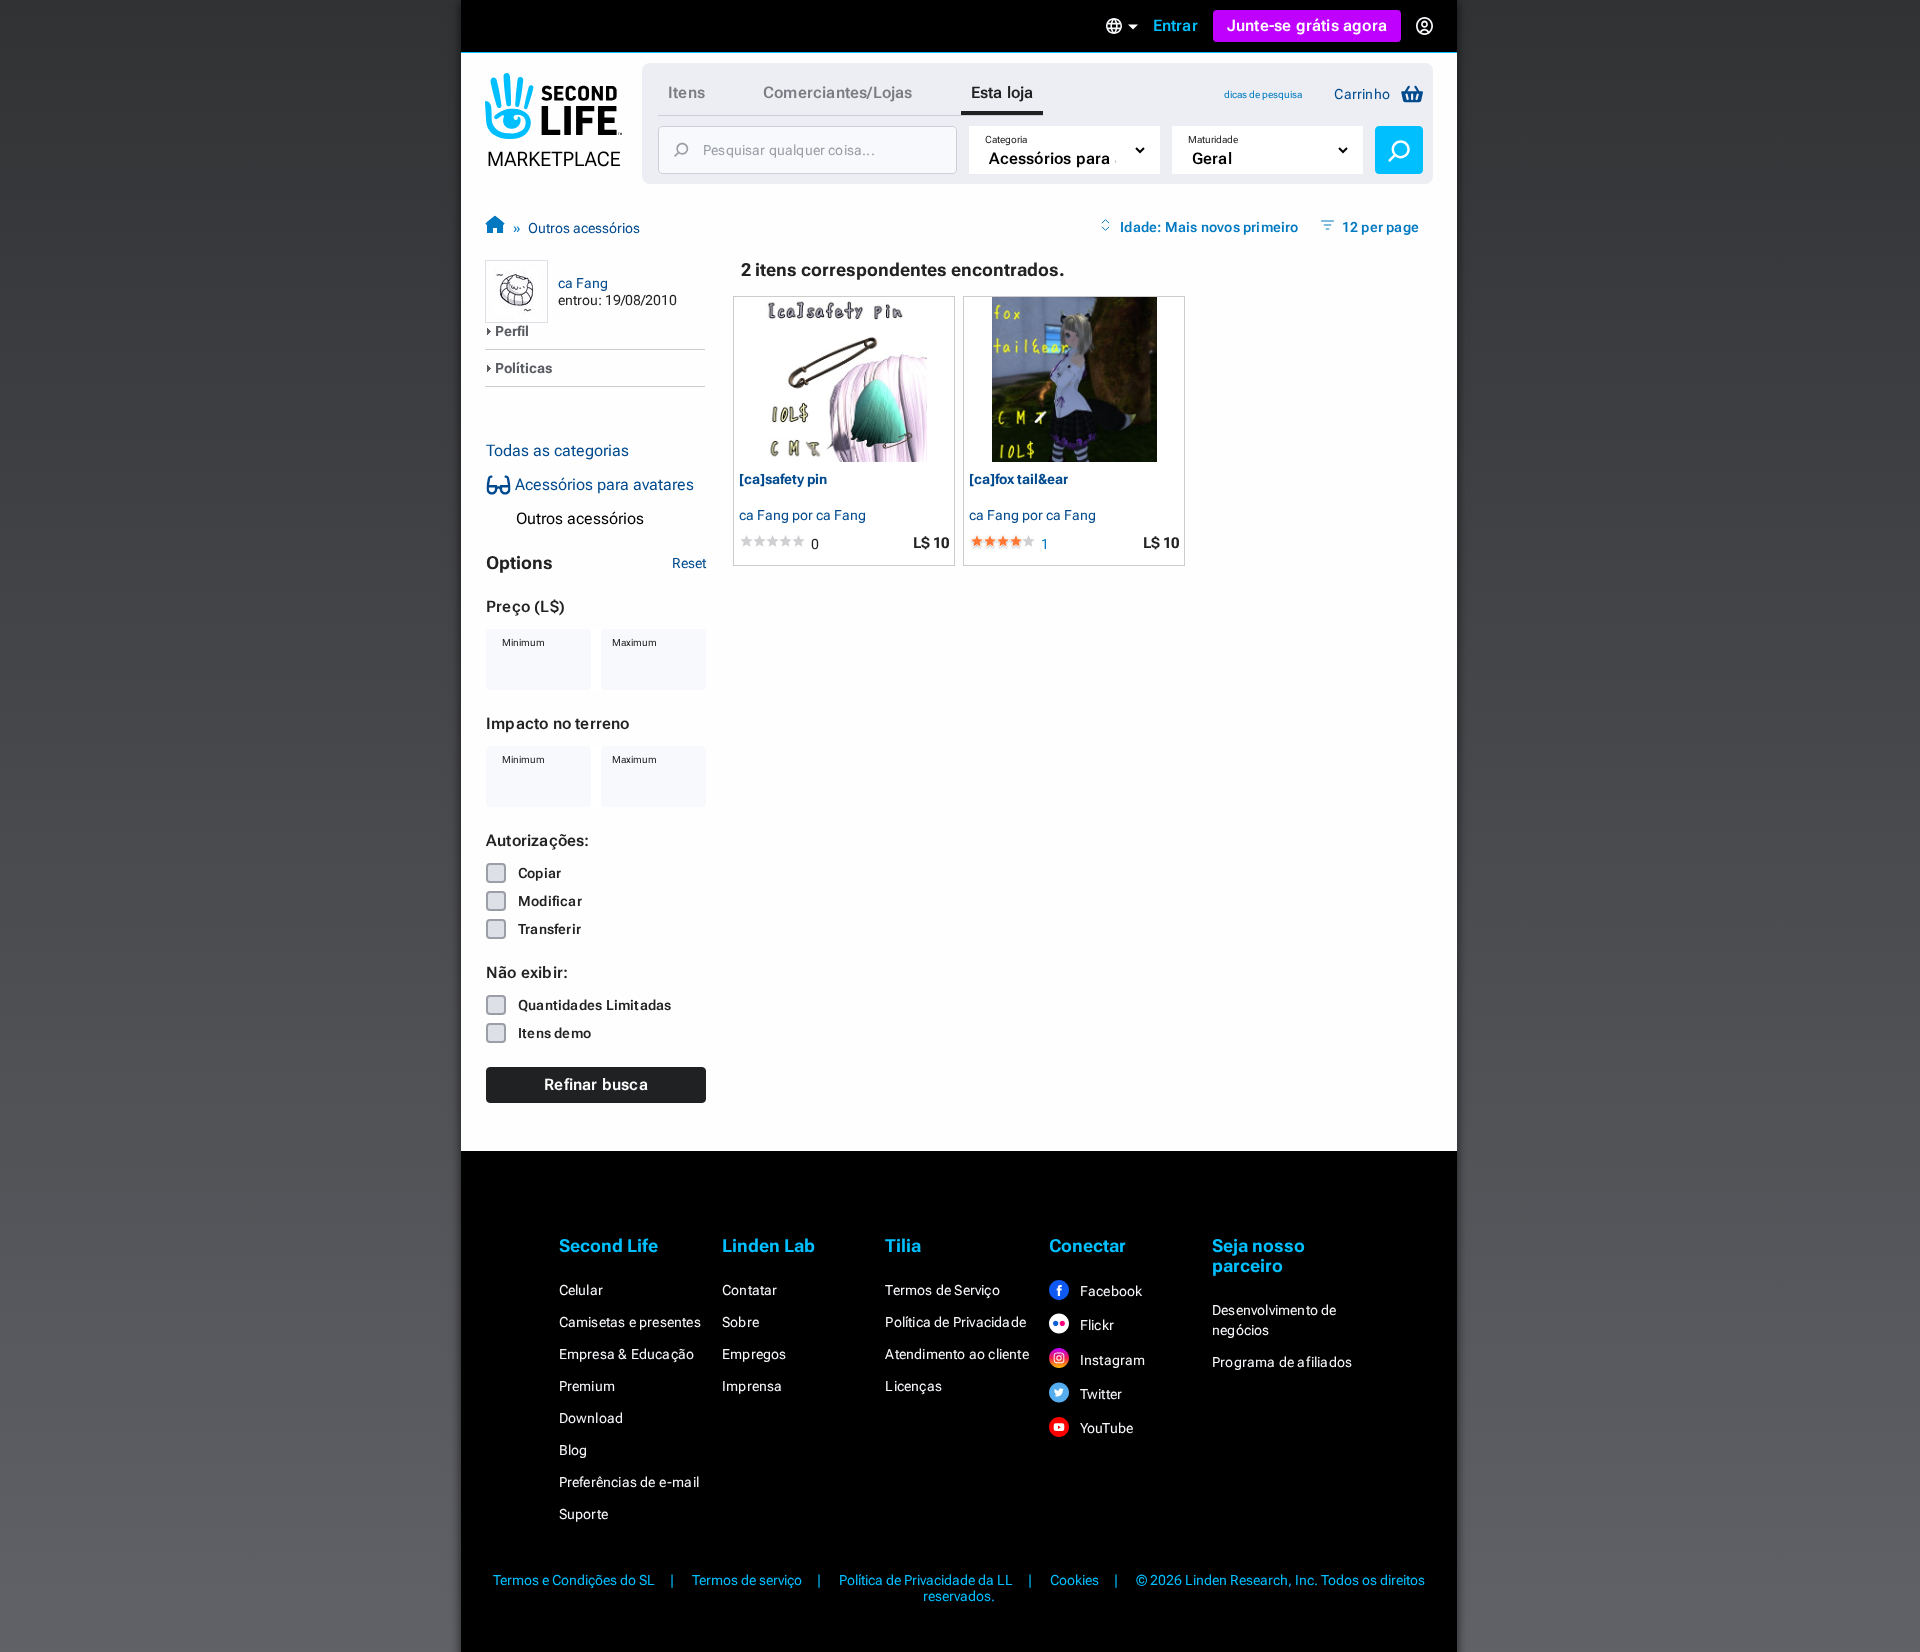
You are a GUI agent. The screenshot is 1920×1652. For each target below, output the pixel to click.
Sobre (740, 1322)
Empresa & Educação (627, 1354)
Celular (581, 1290)
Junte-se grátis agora (1307, 25)
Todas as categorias (557, 450)
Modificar (550, 901)
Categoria (1006, 139)
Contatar (750, 1290)
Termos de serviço (747, 1580)
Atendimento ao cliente (956, 1354)
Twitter (1100, 1394)
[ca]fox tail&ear (1018, 479)
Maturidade (1213, 139)
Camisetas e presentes (630, 1322)
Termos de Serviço (942, 1290)
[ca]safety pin (783, 479)
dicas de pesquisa (1263, 94)
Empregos (754, 1354)
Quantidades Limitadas (594, 1005)
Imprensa (752, 1386)
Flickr (1095, 1325)
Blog (573, 1450)
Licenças (913, 1386)
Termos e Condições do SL (574, 1580)
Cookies (1074, 1580)
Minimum (523, 642)
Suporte (583, 1514)
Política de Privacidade (955, 1322)
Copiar (539, 873)
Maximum (634, 642)
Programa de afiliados (1282, 1362)
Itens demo (554, 1033)
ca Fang (583, 283)
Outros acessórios (584, 228)
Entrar (1175, 25)
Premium (587, 1386)
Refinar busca (596, 1084)
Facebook (1110, 1291)
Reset (689, 563)
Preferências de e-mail (629, 1482)
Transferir (549, 929)
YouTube (1105, 1428)
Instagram (1111, 1360)
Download (591, 1418)
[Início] (495, 227)
